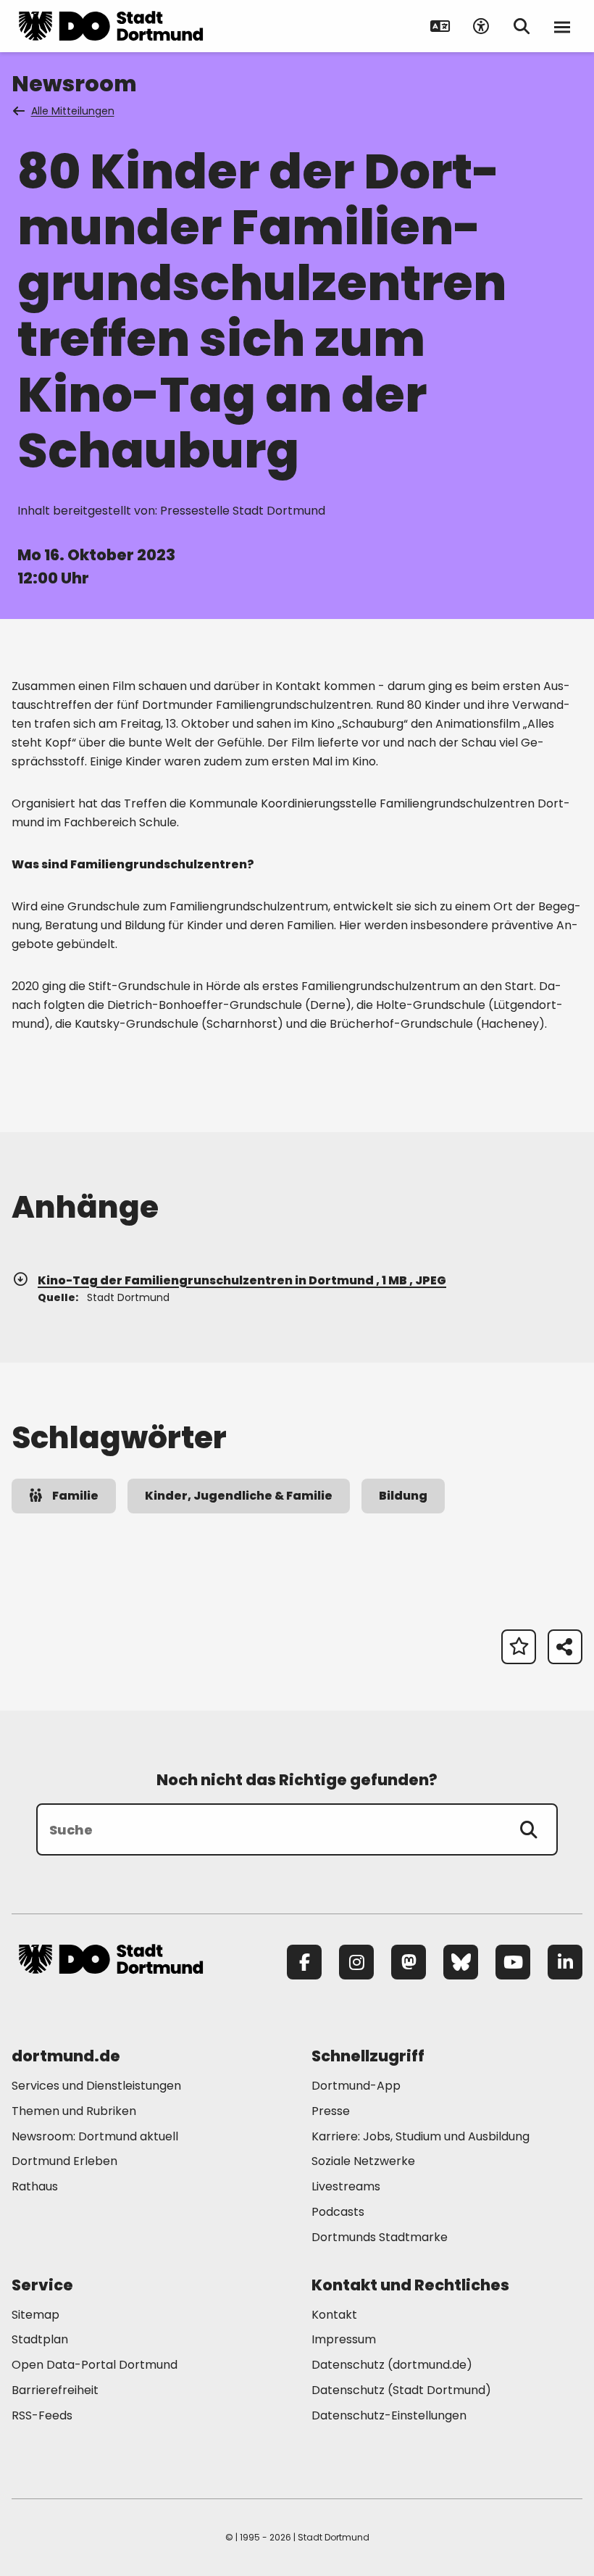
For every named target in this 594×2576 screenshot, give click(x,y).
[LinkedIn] (565, 1962)
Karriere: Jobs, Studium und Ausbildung (421, 2136)
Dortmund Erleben (64, 2161)
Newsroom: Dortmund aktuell (95, 2136)
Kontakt (334, 2315)
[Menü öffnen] (562, 26)
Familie (75, 1496)
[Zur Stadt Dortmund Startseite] (111, 26)
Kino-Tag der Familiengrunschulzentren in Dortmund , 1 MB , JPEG (242, 1280)
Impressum (344, 2339)
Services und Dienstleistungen (96, 2086)
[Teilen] (565, 1647)
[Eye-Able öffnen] (481, 26)
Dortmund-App (356, 2086)
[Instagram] (356, 1962)
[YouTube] (513, 1962)
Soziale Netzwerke (363, 2161)
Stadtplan (40, 2339)
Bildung (403, 1496)
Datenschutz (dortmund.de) (392, 2365)
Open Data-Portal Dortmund (95, 2365)
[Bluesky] (461, 1962)
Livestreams (346, 2186)
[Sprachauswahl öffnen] (440, 26)
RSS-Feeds (42, 2415)
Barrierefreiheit (55, 2390)
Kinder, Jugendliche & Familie (239, 1496)
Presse (331, 2111)
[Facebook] (304, 1962)
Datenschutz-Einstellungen (389, 2416)
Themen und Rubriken (74, 2111)
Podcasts (338, 2212)
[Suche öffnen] (522, 26)
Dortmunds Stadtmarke (380, 2237)
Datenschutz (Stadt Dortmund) (401, 2390)
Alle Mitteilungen (73, 111)
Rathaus (35, 2186)
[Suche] (529, 1829)
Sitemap (35, 2315)
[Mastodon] (409, 1962)
